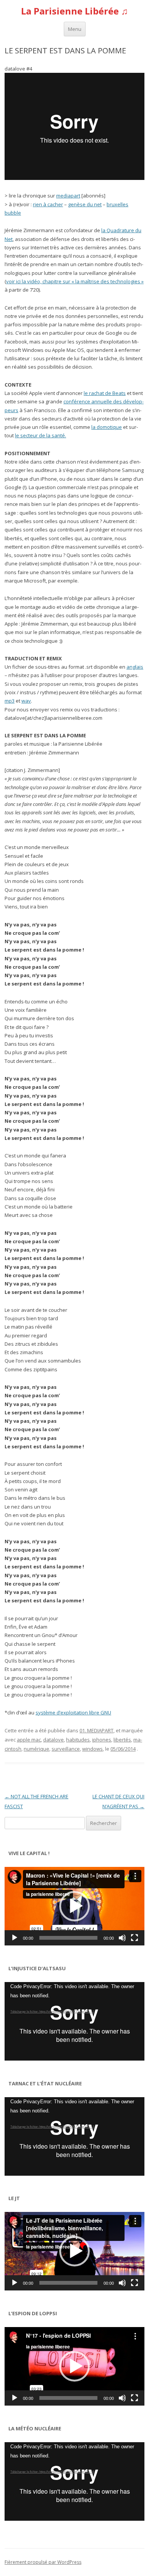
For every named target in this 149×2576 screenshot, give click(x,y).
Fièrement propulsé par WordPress (43, 2562)
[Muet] (122, 1938)
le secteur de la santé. (40, 435)
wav (26, 701)
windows (92, 1749)
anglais (135, 667)
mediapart (68, 196)
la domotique (107, 427)
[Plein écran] (134, 1938)
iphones (102, 1740)
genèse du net (85, 204)
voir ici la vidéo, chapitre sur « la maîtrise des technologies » (75, 281)
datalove (53, 1740)
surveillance (66, 1749)
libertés (122, 1740)
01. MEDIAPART (96, 1730)
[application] (74, 1906)
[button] (74, 1906)
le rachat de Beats (105, 393)
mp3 (10, 701)
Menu (75, 29)
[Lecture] (15, 1938)
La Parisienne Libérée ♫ (74, 11)
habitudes (78, 1740)
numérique (36, 1749)
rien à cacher (48, 204)
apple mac (29, 1740)
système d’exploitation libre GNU (73, 1713)
